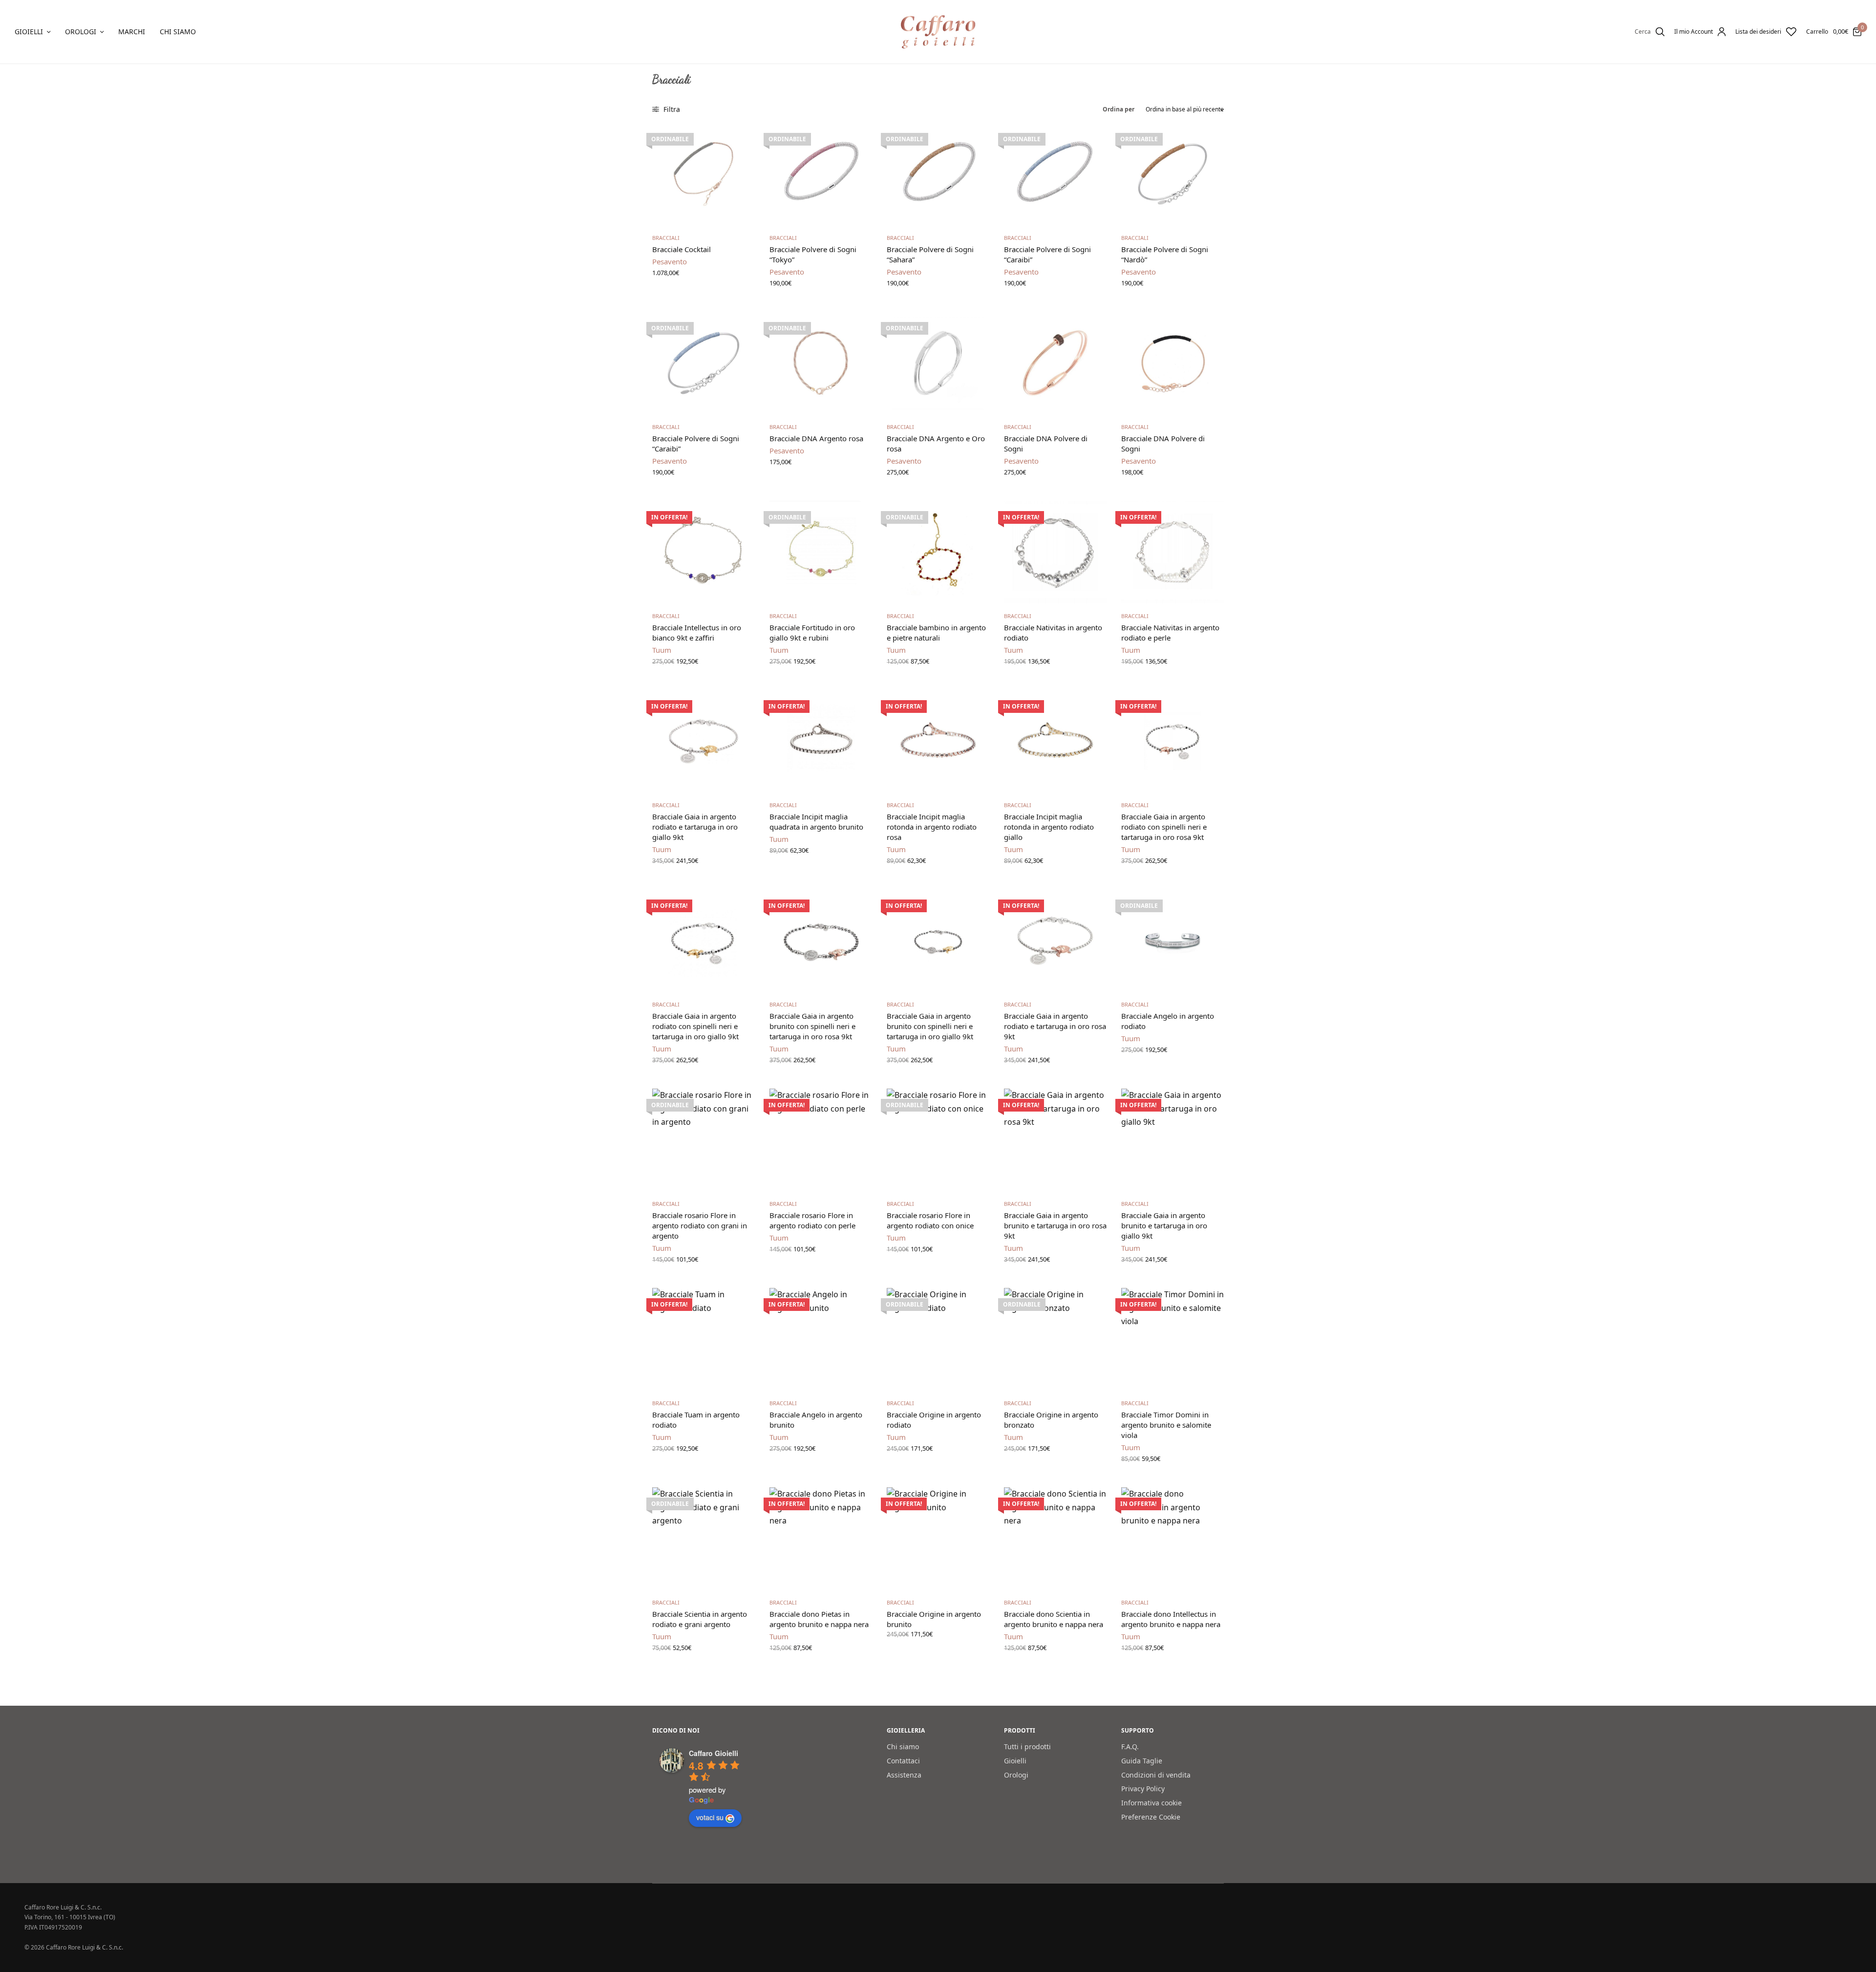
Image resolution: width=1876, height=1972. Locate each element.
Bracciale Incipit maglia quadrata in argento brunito (816, 822)
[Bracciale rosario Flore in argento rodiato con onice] (938, 1140)
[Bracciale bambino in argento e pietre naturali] (938, 552)
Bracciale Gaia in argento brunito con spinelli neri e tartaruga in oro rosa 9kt (812, 1026)
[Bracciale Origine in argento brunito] (938, 1539)
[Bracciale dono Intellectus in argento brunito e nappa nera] (1172, 1539)
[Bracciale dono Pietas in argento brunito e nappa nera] (821, 1539)
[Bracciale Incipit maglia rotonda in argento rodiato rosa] (938, 741)
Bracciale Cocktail (682, 249)
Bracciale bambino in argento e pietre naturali (936, 632)
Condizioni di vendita (1156, 1775)
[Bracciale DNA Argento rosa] (821, 363)
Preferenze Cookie (1151, 1817)
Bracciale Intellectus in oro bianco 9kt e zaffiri (697, 632)
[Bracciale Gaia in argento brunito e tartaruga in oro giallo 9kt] (1172, 1140)
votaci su (710, 1818)
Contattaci (903, 1761)
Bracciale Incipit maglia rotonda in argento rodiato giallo (1049, 827)
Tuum (662, 650)
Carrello (1817, 32)
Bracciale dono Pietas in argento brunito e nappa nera (819, 1619)
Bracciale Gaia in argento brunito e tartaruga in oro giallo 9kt (1164, 1225)
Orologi (81, 32)
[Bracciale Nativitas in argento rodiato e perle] (1172, 552)
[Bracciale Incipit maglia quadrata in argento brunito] (821, 741)
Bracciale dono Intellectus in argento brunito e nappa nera (1171, 1619)
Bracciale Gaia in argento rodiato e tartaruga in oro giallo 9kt (695, 827)
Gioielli (29, 32)
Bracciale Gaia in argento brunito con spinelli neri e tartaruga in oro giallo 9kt (930, 1026)
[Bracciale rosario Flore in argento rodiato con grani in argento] (703, 1140)
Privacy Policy (1143, 1789)
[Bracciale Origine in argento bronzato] (1055, 1339)
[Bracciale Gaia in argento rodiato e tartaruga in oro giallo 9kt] (703, 741)
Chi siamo (178, 32)
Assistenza (904, 1775)
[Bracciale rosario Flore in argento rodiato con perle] (821, 1140)
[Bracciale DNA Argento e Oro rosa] (938, 363)
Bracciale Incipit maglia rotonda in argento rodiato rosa (932, 827)
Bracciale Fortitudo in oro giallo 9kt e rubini (812, 632)
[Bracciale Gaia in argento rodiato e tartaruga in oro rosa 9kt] (1055, 941)
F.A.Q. (1130, 1747)
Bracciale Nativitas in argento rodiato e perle (1170, 632)
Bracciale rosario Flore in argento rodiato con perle (812, 1220)
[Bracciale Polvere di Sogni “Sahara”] (938, 174)
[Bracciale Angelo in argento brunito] (821, 1339)
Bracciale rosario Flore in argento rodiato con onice (930, 1220)
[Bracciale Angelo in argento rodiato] (1172, 941)
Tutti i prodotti (1027, 1747)
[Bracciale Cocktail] (703, 174)
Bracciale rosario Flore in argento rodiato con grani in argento (700, 1225)
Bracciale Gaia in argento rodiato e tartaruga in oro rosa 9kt (1055, 1026)
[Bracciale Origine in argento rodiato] (938, 1339)
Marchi (132, 32)
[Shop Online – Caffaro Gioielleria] (938, 32)
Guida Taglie (1142, 1761)
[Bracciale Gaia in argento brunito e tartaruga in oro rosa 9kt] (1055, 1140)
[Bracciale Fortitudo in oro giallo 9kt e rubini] (821, 552)
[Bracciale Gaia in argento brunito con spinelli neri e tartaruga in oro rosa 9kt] (821, 941)
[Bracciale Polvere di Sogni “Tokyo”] (821, 174)
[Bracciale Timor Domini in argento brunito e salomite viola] (1172, 1339)
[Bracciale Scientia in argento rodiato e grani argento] (703, 1539)
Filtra (671, 109)
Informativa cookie (1151, 1803)
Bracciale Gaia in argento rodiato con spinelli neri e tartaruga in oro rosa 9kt (1164, 827)
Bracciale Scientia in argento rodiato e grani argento (700, 1619)
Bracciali (666, 238)
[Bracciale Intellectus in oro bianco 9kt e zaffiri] (703, 552)
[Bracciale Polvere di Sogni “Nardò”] (1172, 174)
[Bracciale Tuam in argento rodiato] (703, 1339)
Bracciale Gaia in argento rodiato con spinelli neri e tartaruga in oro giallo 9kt (695, 1026)
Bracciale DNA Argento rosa (816, 438)
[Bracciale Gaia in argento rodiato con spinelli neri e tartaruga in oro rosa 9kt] (1172, 741)
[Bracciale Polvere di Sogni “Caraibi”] (1055, 174)
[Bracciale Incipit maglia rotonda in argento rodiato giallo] (1055, 741)
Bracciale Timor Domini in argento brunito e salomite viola (1166, 1425)
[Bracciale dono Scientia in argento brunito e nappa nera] (1055, 1539)
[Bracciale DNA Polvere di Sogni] (1055, 363)
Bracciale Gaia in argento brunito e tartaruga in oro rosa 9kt (1055, 1225)
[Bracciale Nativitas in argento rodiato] (1055, 552)
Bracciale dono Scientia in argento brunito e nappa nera (1054, 1619)
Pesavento (670, 261)
